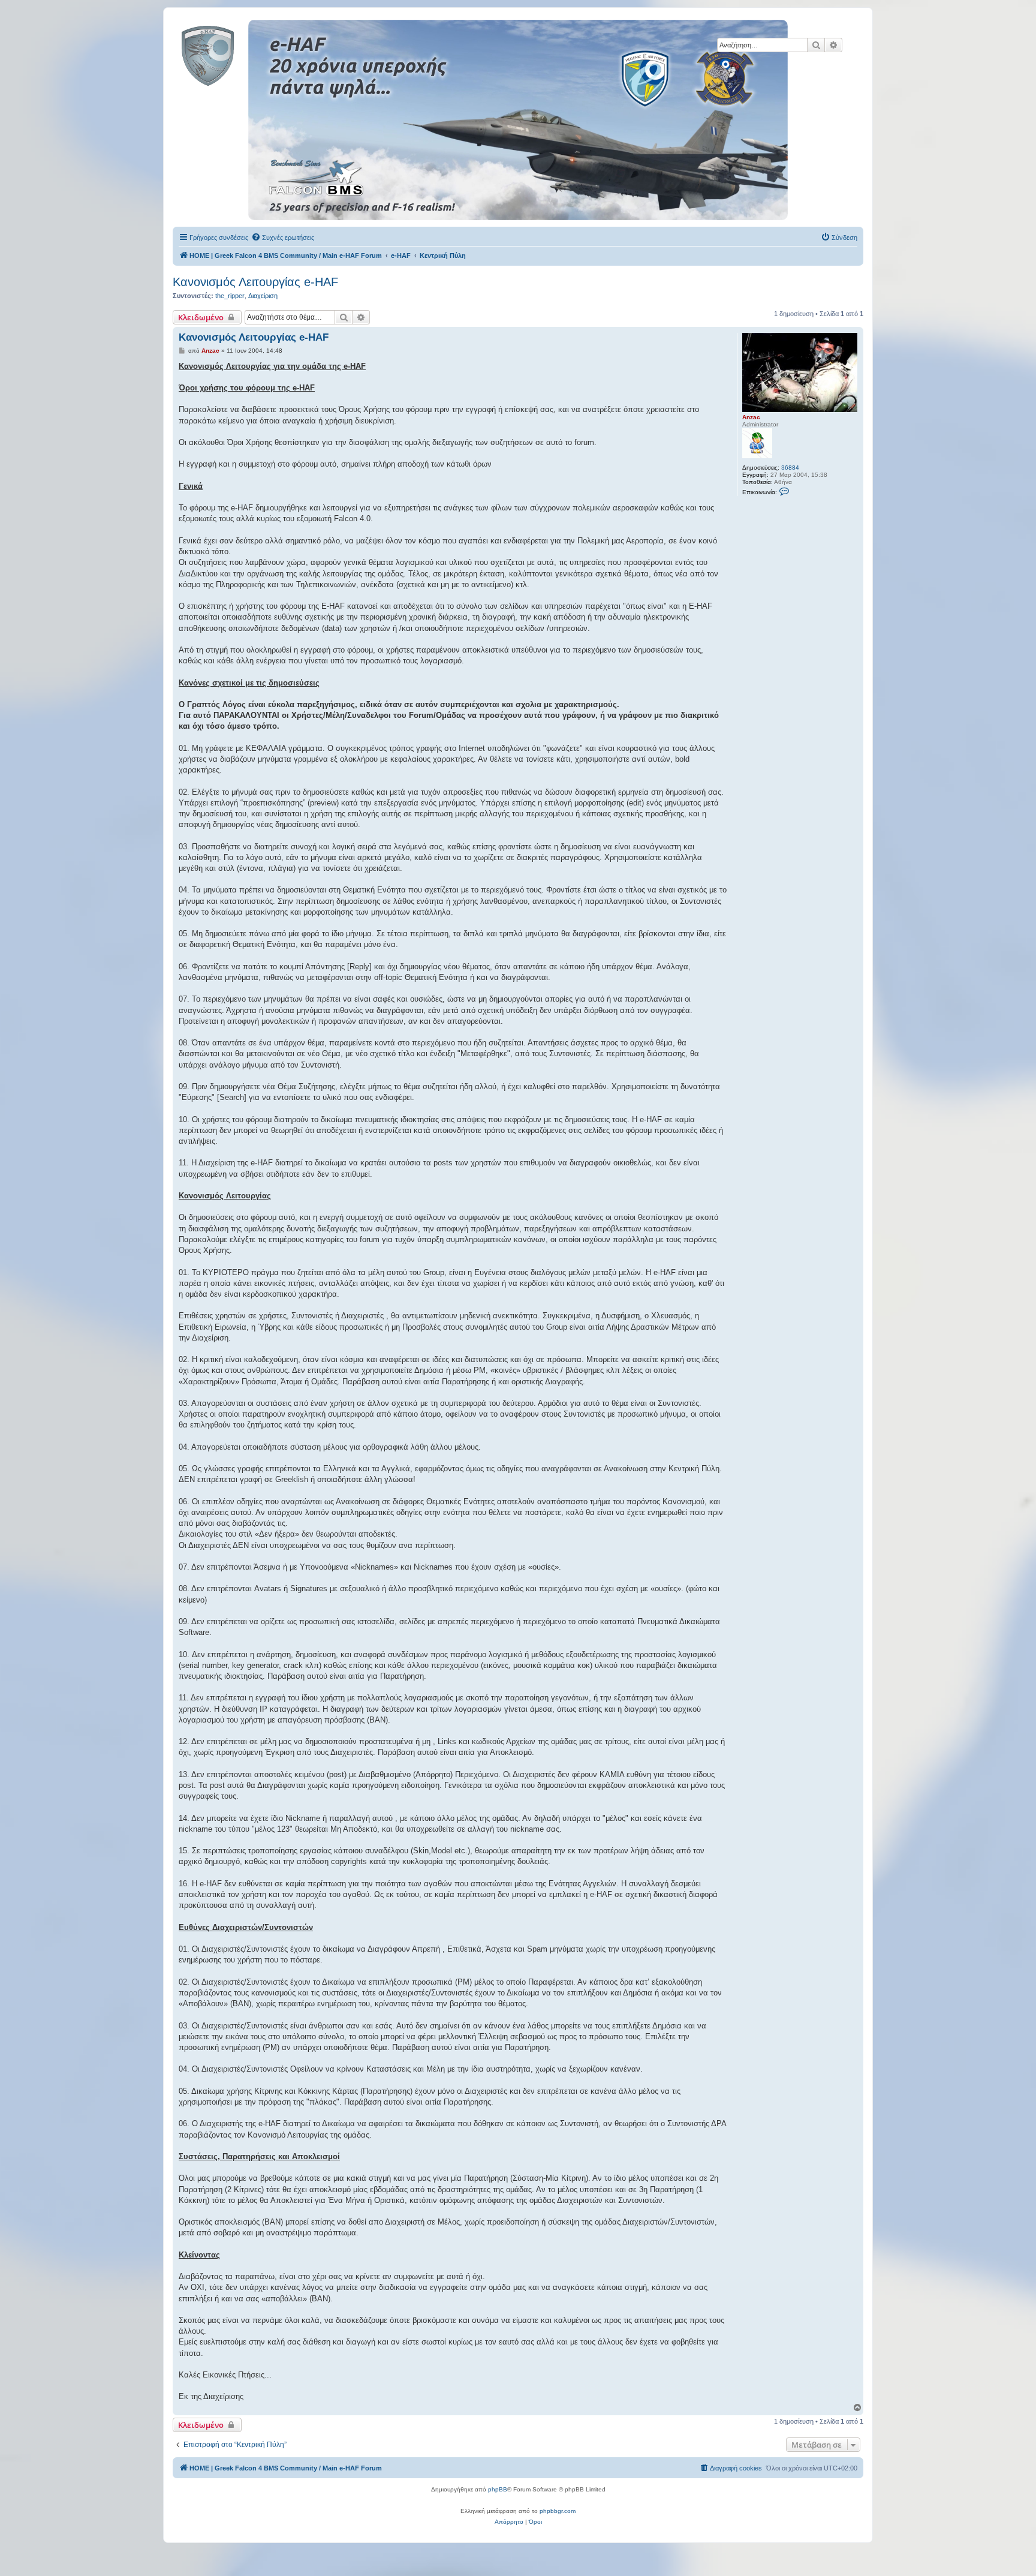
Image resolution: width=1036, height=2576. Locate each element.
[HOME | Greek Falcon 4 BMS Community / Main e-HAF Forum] (235, 53)
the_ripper (230, 296)
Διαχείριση (263, 296)
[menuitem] (283, 238)
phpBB (498, 2489)
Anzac (751, 417)
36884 (790, 468)
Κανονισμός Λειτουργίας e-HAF (255, 282)
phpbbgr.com (558, 2511)
